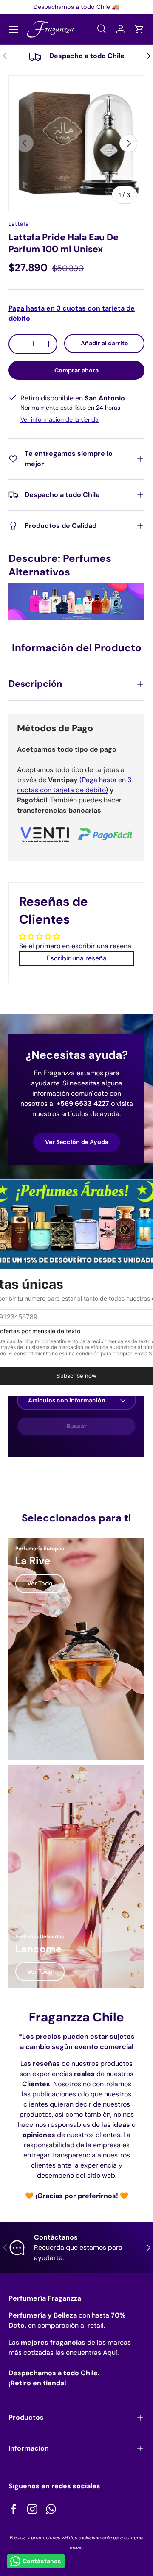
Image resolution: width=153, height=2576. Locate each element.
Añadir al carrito (105, 343)
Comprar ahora (76, 370)
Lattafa (19, 224)
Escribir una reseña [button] (77, 958)
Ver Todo (40, 1583)
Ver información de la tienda (59, 419)
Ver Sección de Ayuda (77, 1142)
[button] (139, 29)
